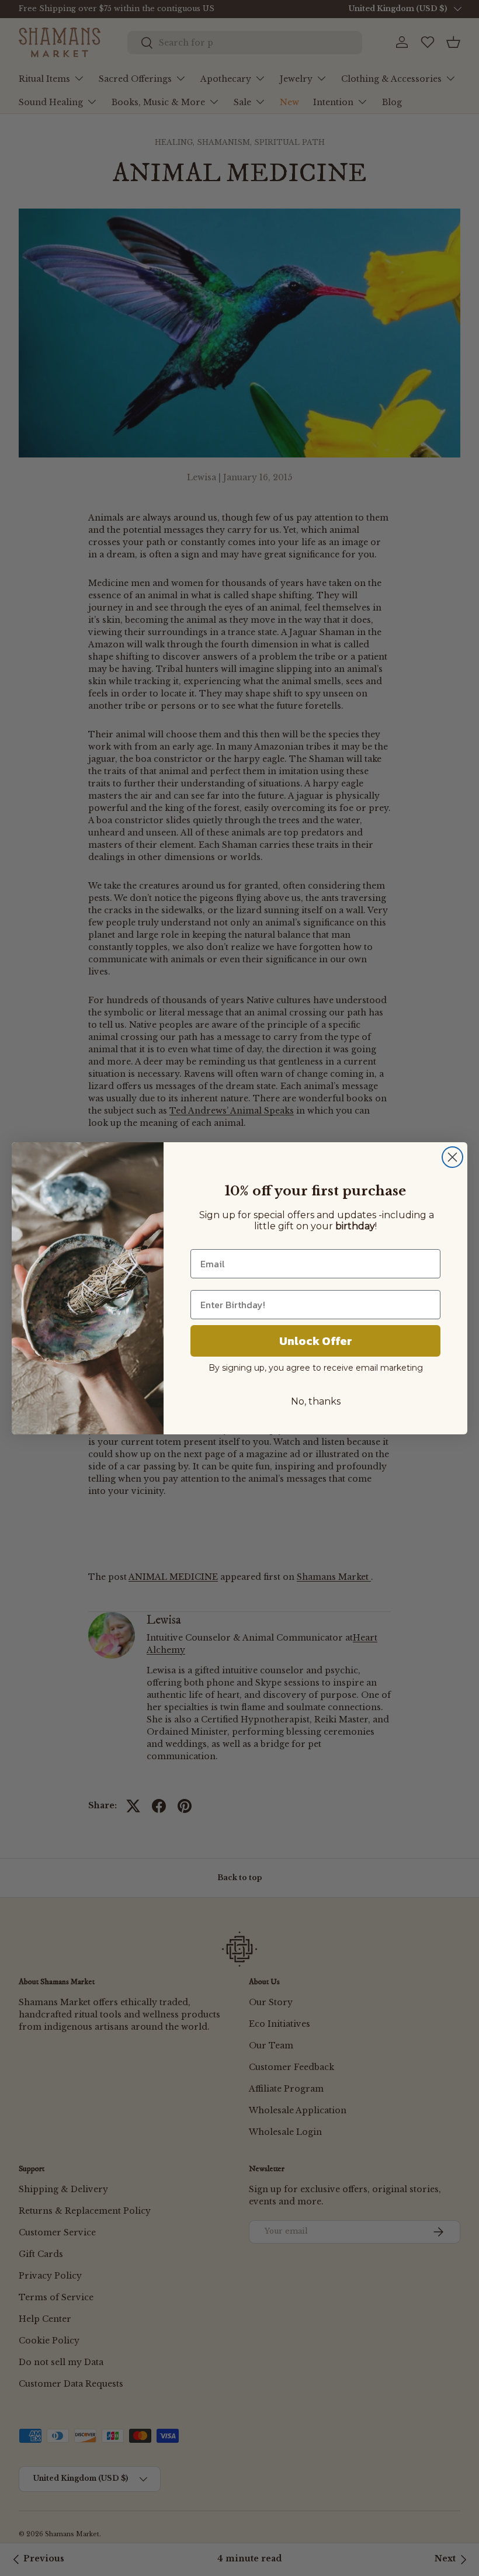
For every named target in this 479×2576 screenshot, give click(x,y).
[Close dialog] (452, 1157)
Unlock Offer (316, 1341)
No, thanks (316, 1401)
